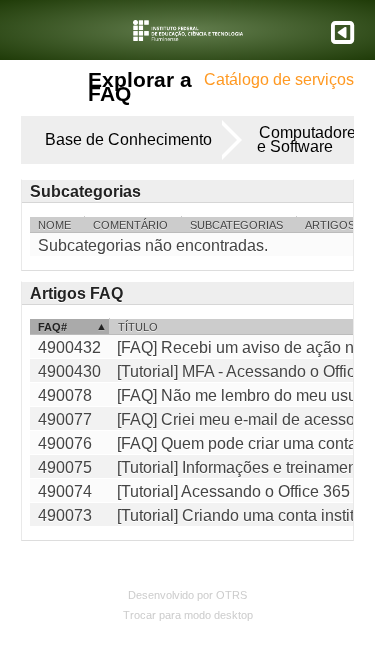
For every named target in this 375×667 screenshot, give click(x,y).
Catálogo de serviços (279, 79)
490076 (65, 443)
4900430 (69, 371)
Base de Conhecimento (128, 139)
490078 (65, 395)
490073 (65, 515)
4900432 (69, 347)
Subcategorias (236, 225)
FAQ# (52, 327)
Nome (54, 225)
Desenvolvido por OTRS (187, 595)
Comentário (130, 225)
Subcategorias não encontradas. (153, 245)
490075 (65, 467)
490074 (65, 491)
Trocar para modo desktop (188, 615)
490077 (65, 419)
